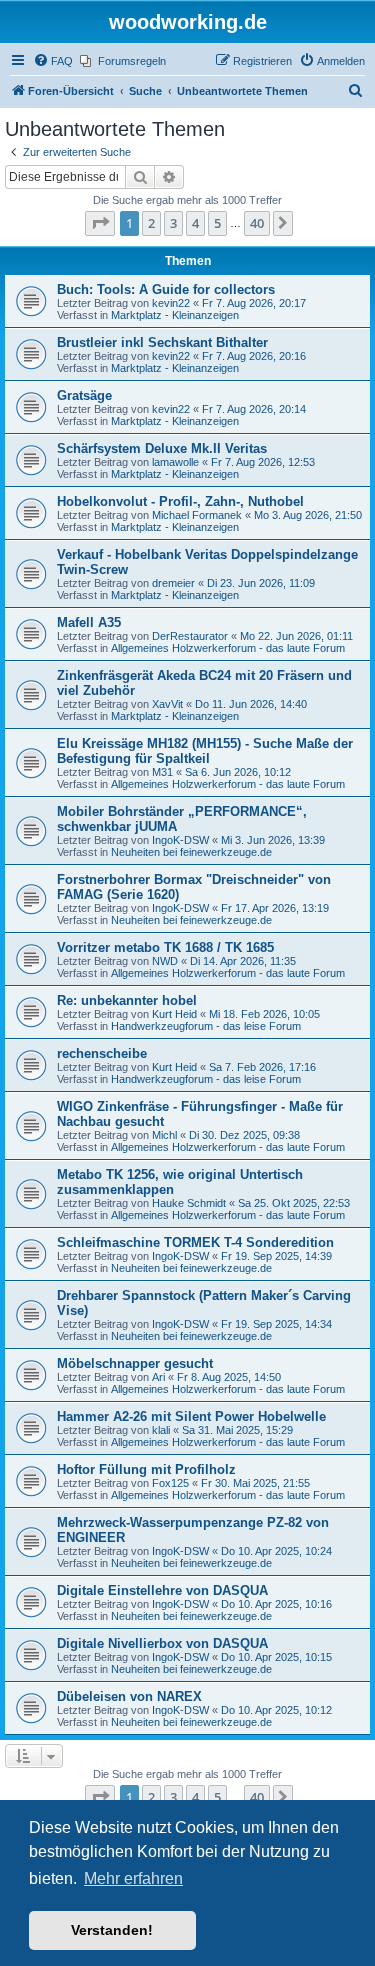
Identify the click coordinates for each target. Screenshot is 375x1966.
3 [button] (173, 223)
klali (161, 1430)
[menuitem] (53, 61)
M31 (162, 772)
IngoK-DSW (180, 840)
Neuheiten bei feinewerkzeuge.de (191, 852)
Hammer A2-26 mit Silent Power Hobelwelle (191, 1416)
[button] (100, 223)
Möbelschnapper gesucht (135, 1363)
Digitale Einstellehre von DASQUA (162, 1590)
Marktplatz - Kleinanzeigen (175, 315)
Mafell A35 (89, 622)
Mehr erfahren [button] (133, 1878)
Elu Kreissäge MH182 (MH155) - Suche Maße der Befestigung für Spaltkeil (205, 751)
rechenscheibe (102, 1053)
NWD (165, 961)
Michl (164, 1135)
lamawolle (175, 462)
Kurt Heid (174, 1014)
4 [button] (195, 223)
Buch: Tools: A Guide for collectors (166, 289)
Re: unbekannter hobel (127, 1000)
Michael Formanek (197, 515)
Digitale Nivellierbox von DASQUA (162, 1643)
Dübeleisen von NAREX (129, 1696)
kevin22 (171, 303)
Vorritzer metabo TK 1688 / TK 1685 (165, 947)
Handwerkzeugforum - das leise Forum (206, 1026)
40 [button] (257, 223)
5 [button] (217, 223)
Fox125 (170, 1483)
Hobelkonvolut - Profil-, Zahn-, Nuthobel (180, 501)
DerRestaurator (190, 636)
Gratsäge (84, 395)
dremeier (173, 583)
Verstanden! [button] (112, 1930)
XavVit (167, 704)
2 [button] (151, 223)
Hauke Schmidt (189, 1203)
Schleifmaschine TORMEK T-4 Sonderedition (195, 1242)
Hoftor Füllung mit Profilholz (146, 1469)
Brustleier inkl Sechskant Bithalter (162, 342)
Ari (158, 1377)
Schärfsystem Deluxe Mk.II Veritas (162, 448)
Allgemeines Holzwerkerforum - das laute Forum (228, 648)
